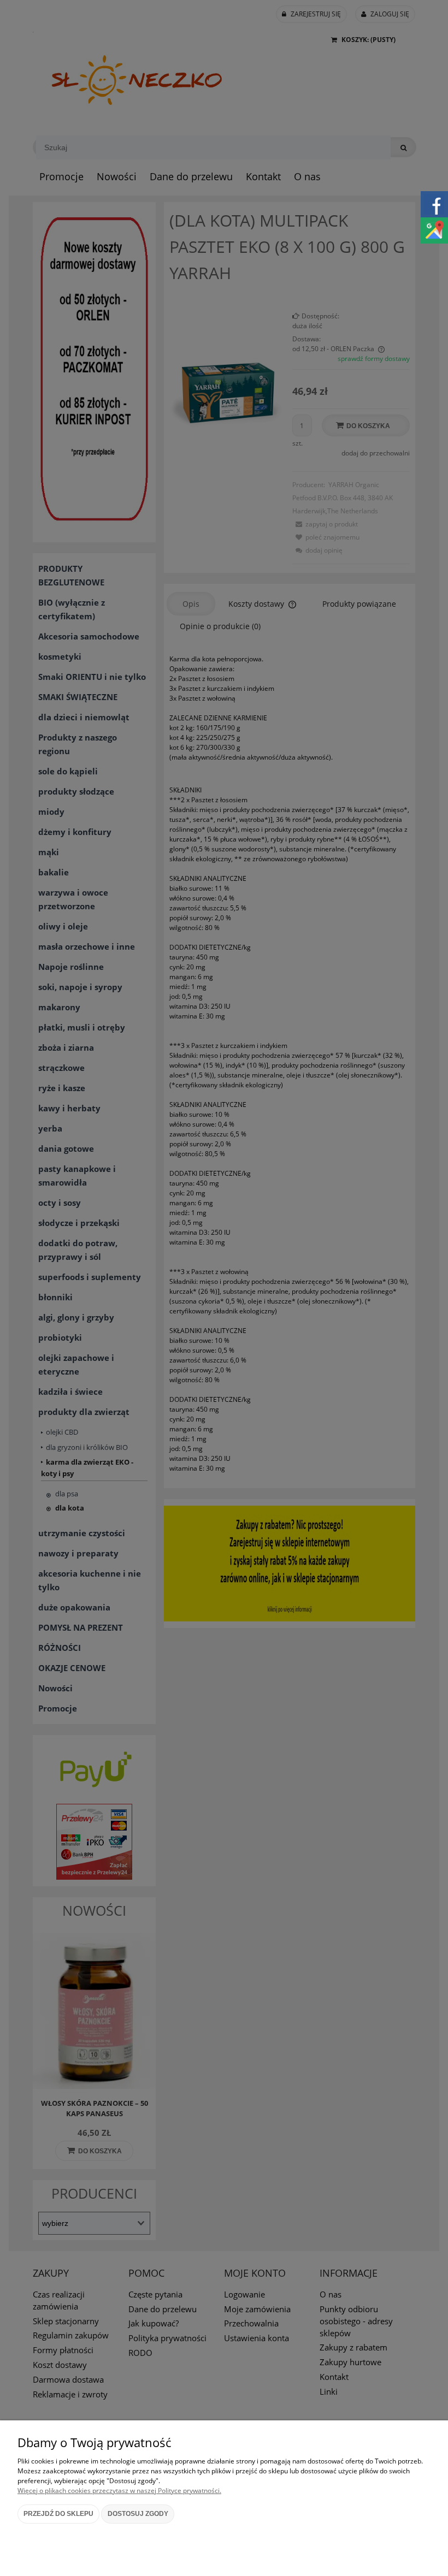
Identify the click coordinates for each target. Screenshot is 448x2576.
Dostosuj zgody (138, 2514)
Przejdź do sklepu (58, 2514)
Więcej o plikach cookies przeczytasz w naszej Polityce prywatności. (119, 2491)
